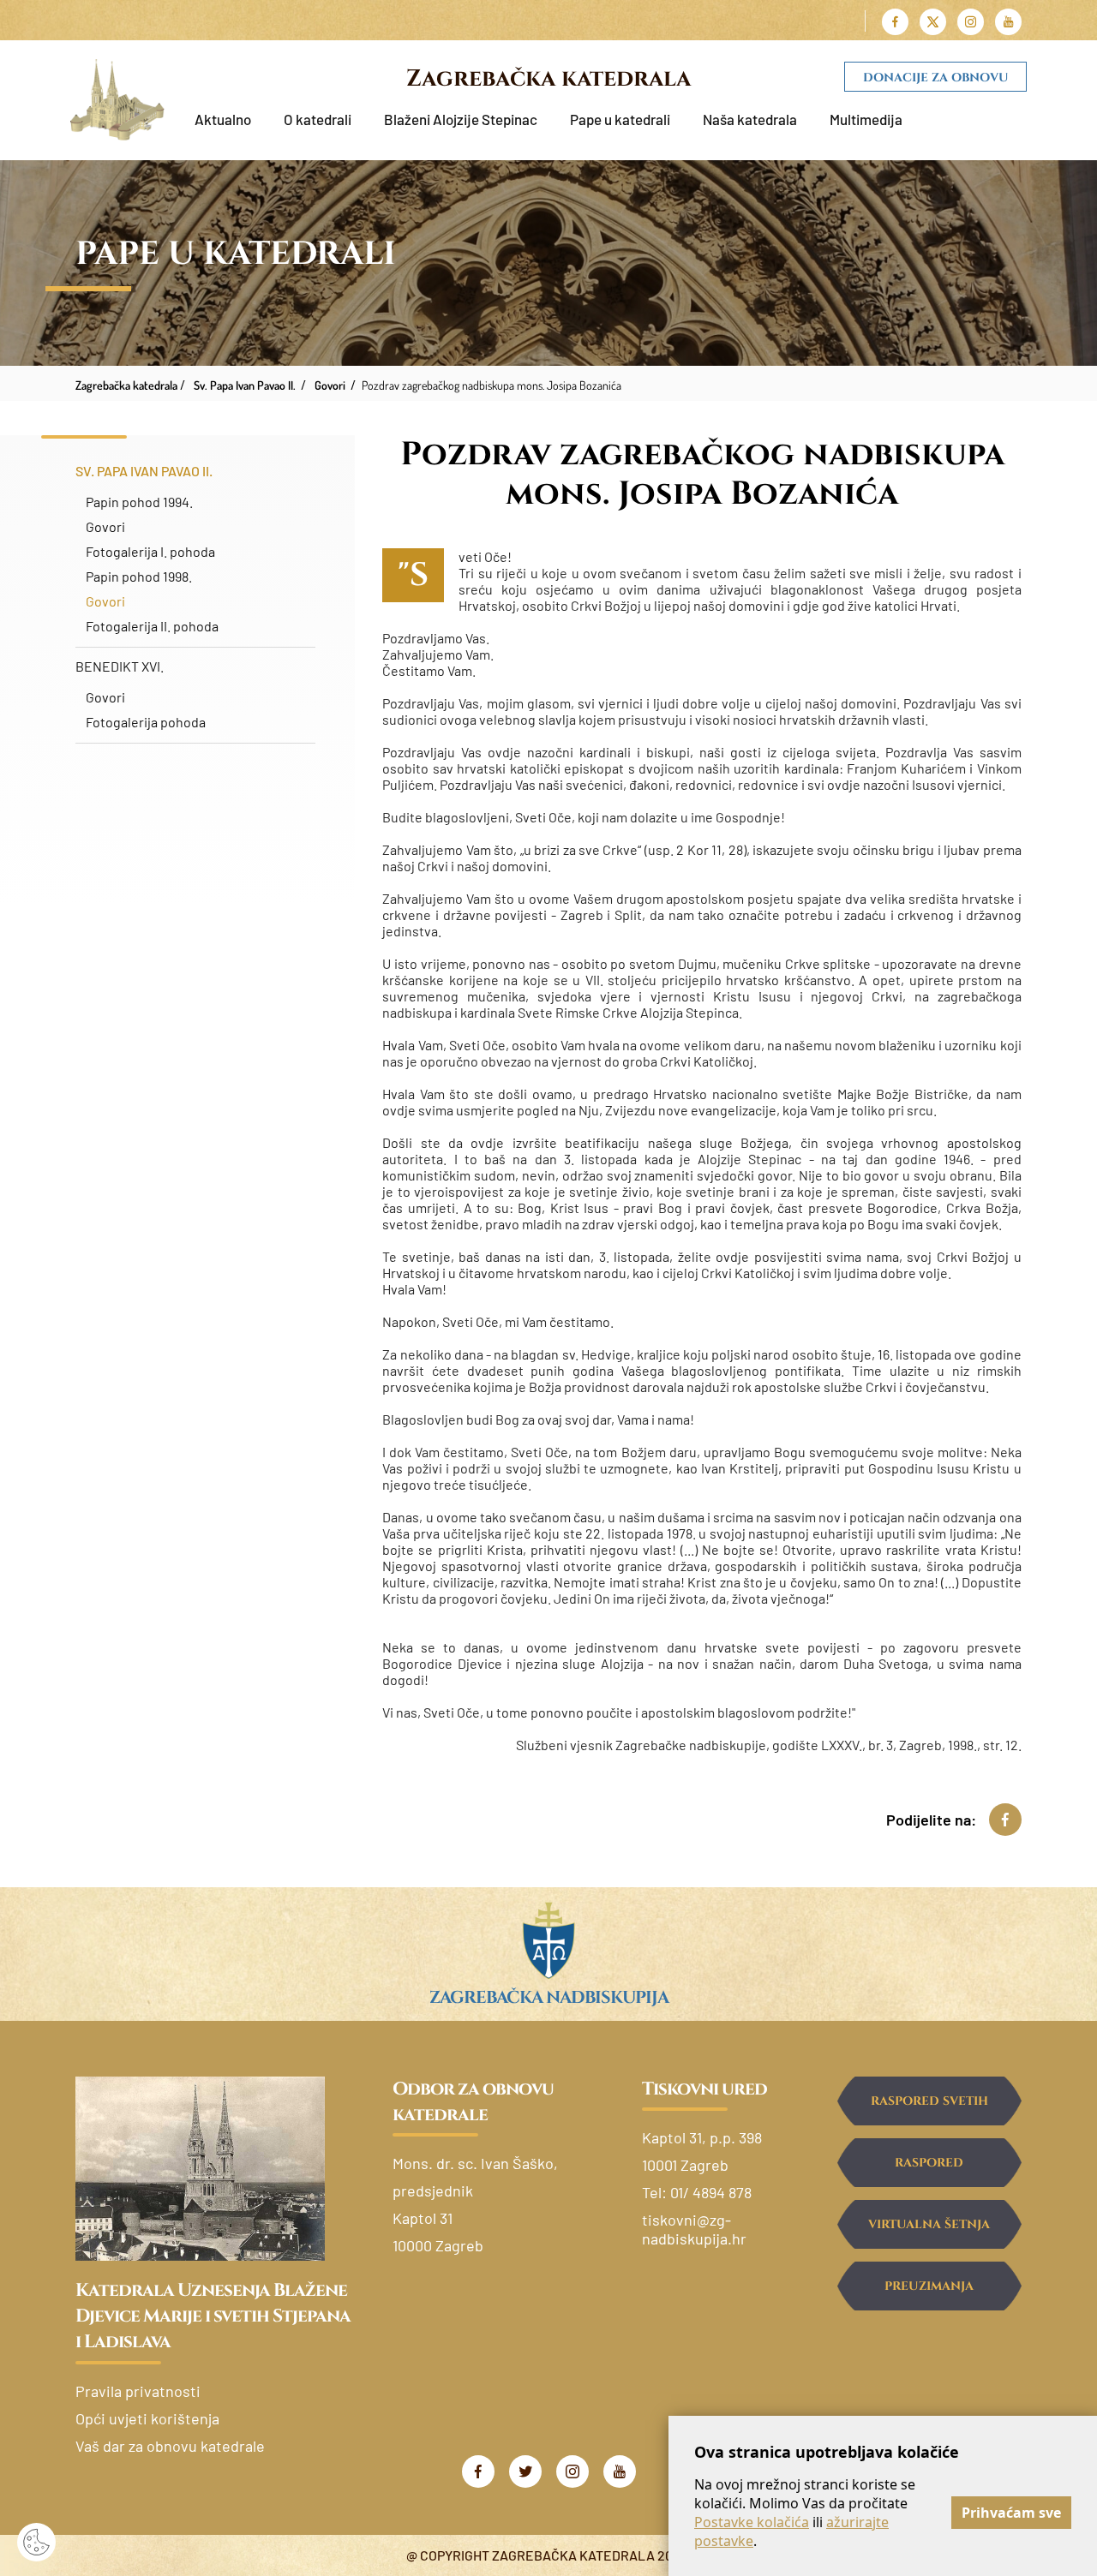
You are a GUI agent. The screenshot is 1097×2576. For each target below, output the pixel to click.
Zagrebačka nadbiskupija (549, 1997)
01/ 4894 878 (711, 2192)
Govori (105, 526)
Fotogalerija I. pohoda (150, 551)
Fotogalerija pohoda (146, 722)
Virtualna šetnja (929, 2224)
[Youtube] (1008, 22)
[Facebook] (895, 22)
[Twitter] (525, 2471)
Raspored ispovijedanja (929, 2171)
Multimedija (866, 119)
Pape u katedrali (620, 119)
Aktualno (223, 119)
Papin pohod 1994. (139, 502)
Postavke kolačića (752, 2522)
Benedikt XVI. (120, 666)
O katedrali (318, 119)
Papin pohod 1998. (139, 576)
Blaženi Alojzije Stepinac (461, 119)
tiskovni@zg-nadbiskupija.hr (694, 2229)
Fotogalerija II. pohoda (152, 626)
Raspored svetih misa (929, 2109)
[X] (933, 22)
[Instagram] (971, 22)
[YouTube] (620, 2471)
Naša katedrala (750, 119)
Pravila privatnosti (138, 2391)
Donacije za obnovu (936, 78)
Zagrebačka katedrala (548, 79)
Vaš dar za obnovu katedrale (170, 2446)
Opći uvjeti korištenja (147, 2418)
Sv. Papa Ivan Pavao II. (144, 471)
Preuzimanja (929, 2286)
